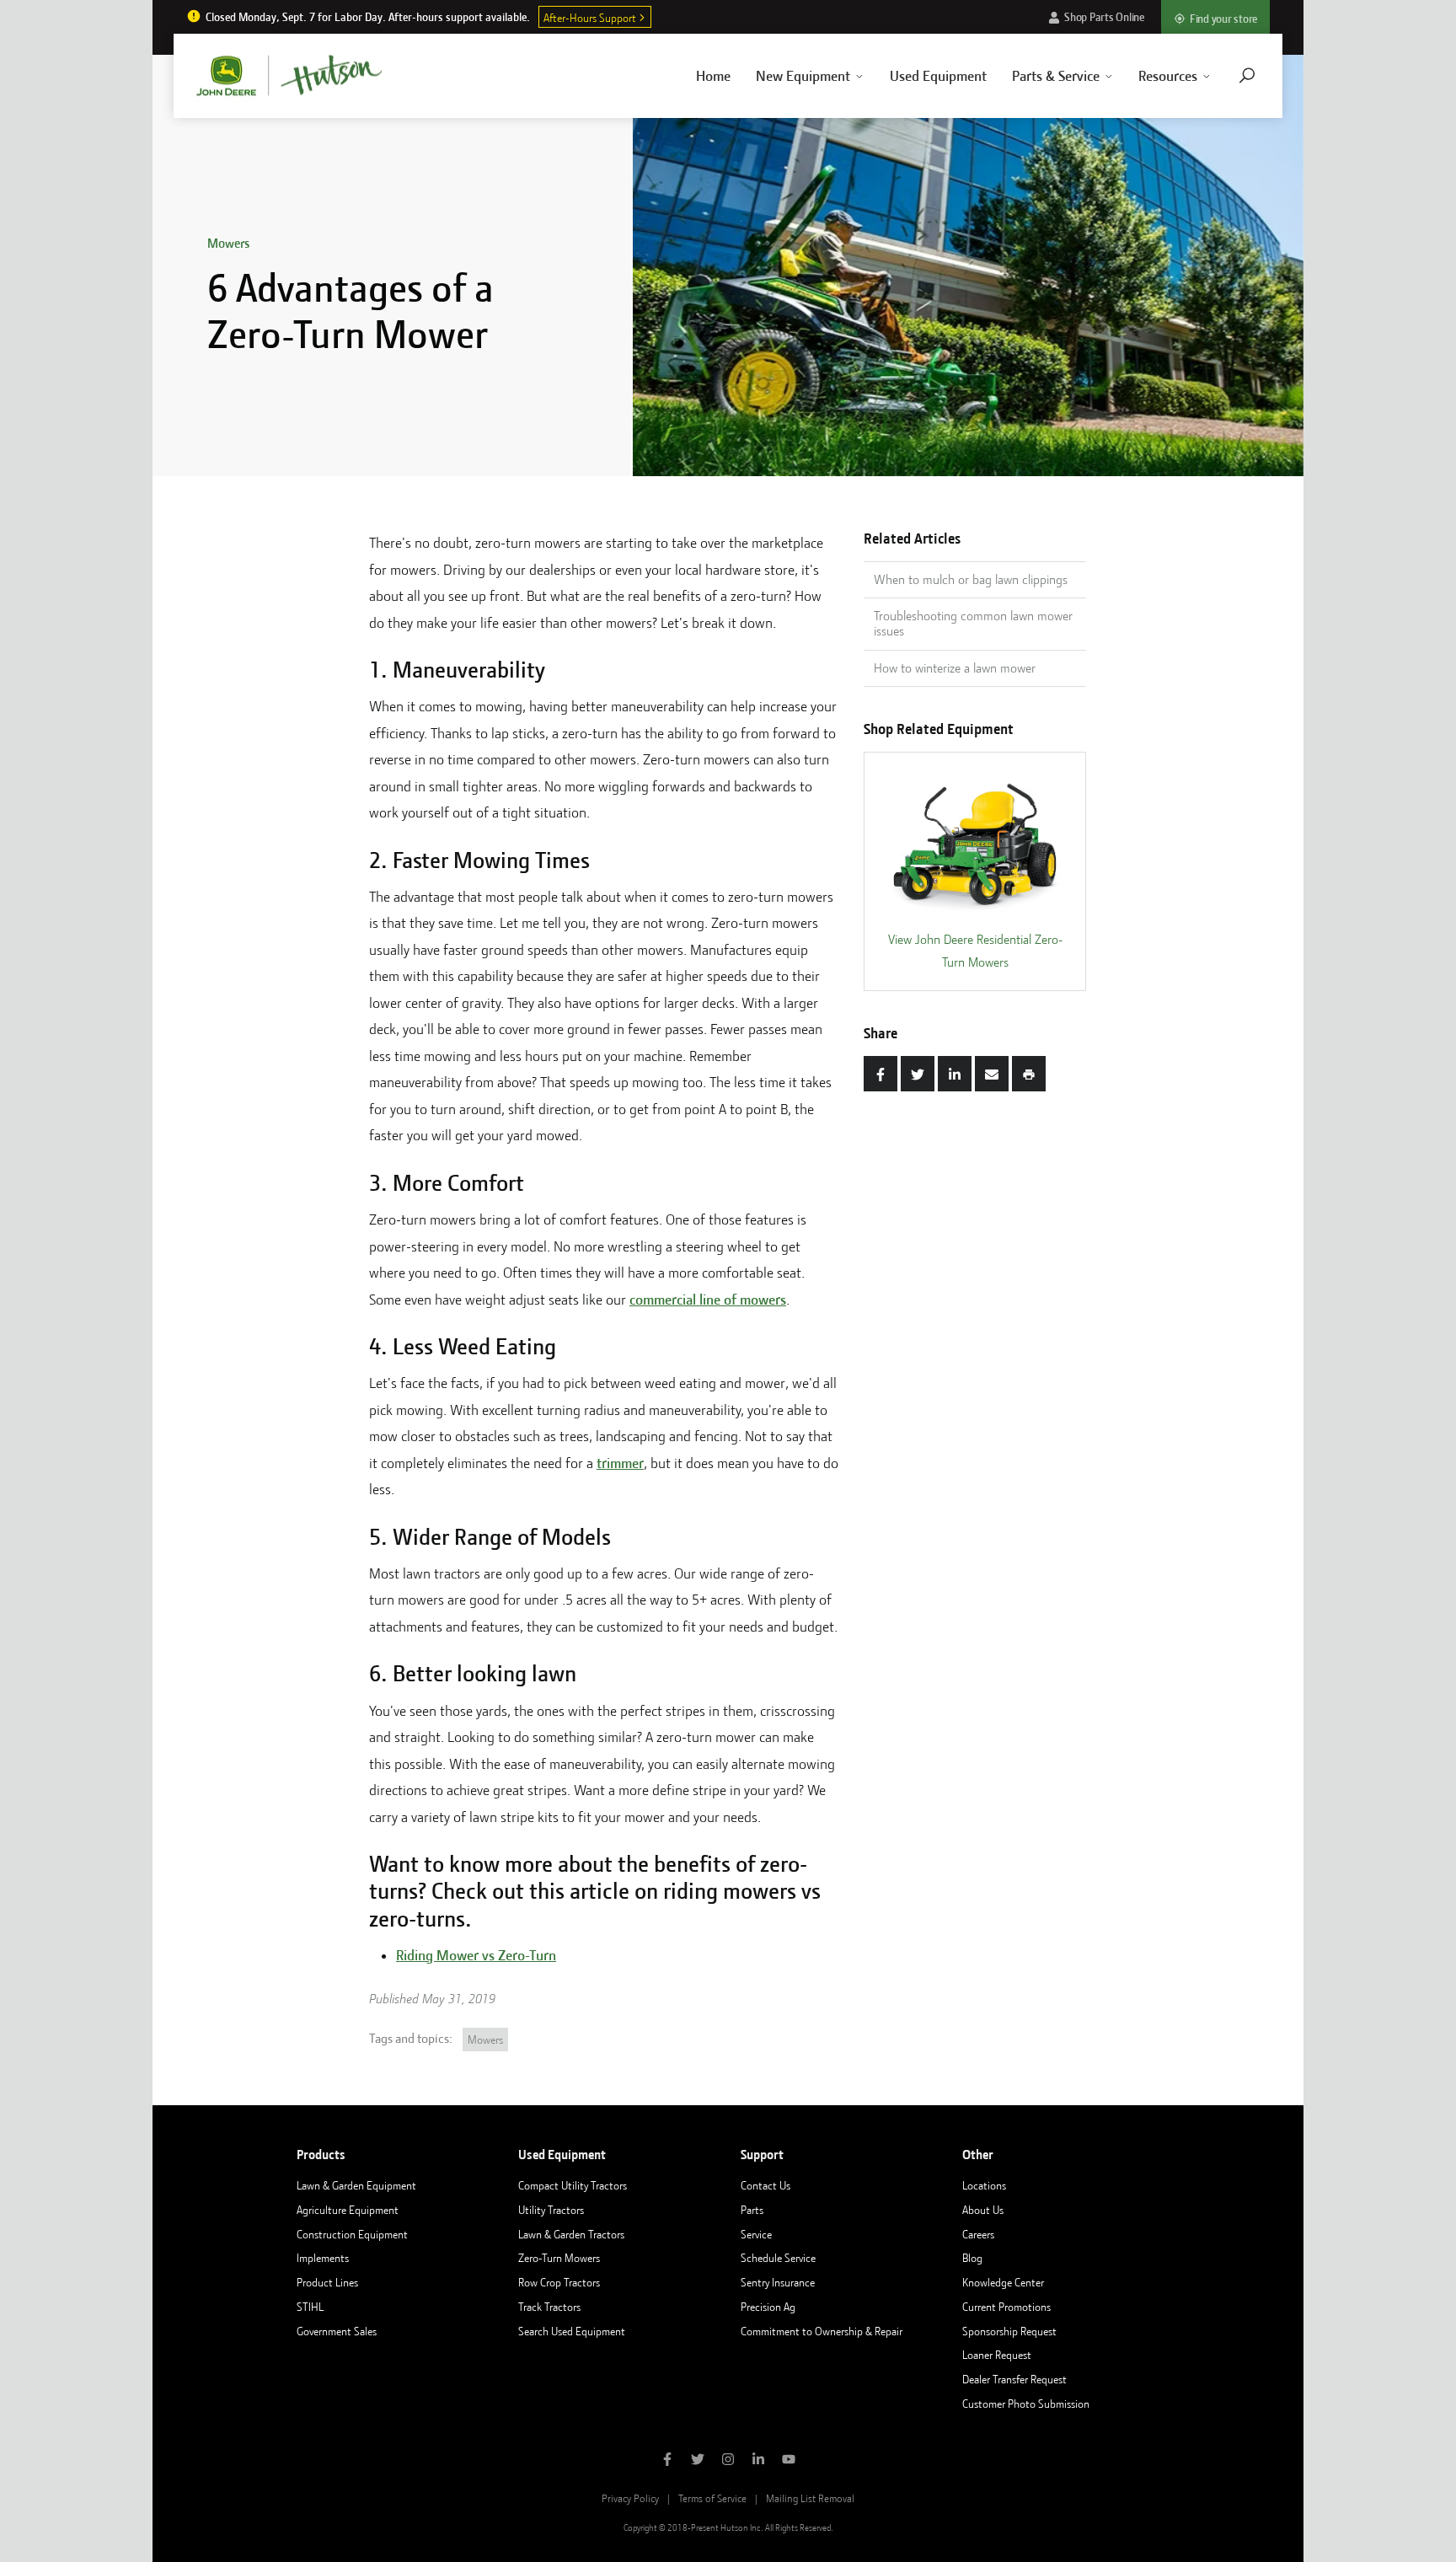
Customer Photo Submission (1026, 2404)
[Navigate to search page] (1247, 75)
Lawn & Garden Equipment (356, 2185)
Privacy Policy (630, 2498)
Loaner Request (997, 2355)
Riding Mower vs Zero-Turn (476, 1955)
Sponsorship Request (1009, 2331)
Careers (978, 2234)
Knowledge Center (1003, 2282)
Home (713, 76)
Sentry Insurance (778, 2282)
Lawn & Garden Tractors (571, 2234)
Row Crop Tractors (559, 2282)
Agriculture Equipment (348, 2210)
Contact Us (765, 2185)
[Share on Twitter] (918, 1074)
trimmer (620, 1463)
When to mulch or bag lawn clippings (971, 580)
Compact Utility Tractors (573, 2185)
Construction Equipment (352, 2234)
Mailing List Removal (810, 2498)
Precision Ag (768, 2307)
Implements (323, 2258)
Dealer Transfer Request (1014, 2379)
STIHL (310, 2307)
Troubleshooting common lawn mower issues (973, 624)
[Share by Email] (992, 1074)
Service (756, 2234)
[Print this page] (1029, 1074)
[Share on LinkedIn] (955, 1074)
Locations (984, 2185)
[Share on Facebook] (881, 1074)
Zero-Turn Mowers (559, 2258)
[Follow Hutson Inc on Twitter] (698, 2461)
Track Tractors (549, 2307)
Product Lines (327, 2282)
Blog (972, 2258)
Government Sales (337, 2331)
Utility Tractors (551, 2210)
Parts (752, 2210)
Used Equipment (938, 76)
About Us (983, 2210)
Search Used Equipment (572, 2331)
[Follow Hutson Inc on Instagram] (728, 2461)
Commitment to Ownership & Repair (822, 2331)
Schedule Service (778, 2258)
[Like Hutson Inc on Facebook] (667, 2461)
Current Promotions (1006, 2307)
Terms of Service (712, 2498)
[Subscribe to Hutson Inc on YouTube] (789, 2461)
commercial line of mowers (708, 1300)
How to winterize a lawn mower (955, 668)
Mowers (228, 244)
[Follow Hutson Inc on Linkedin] (758, 2461)
